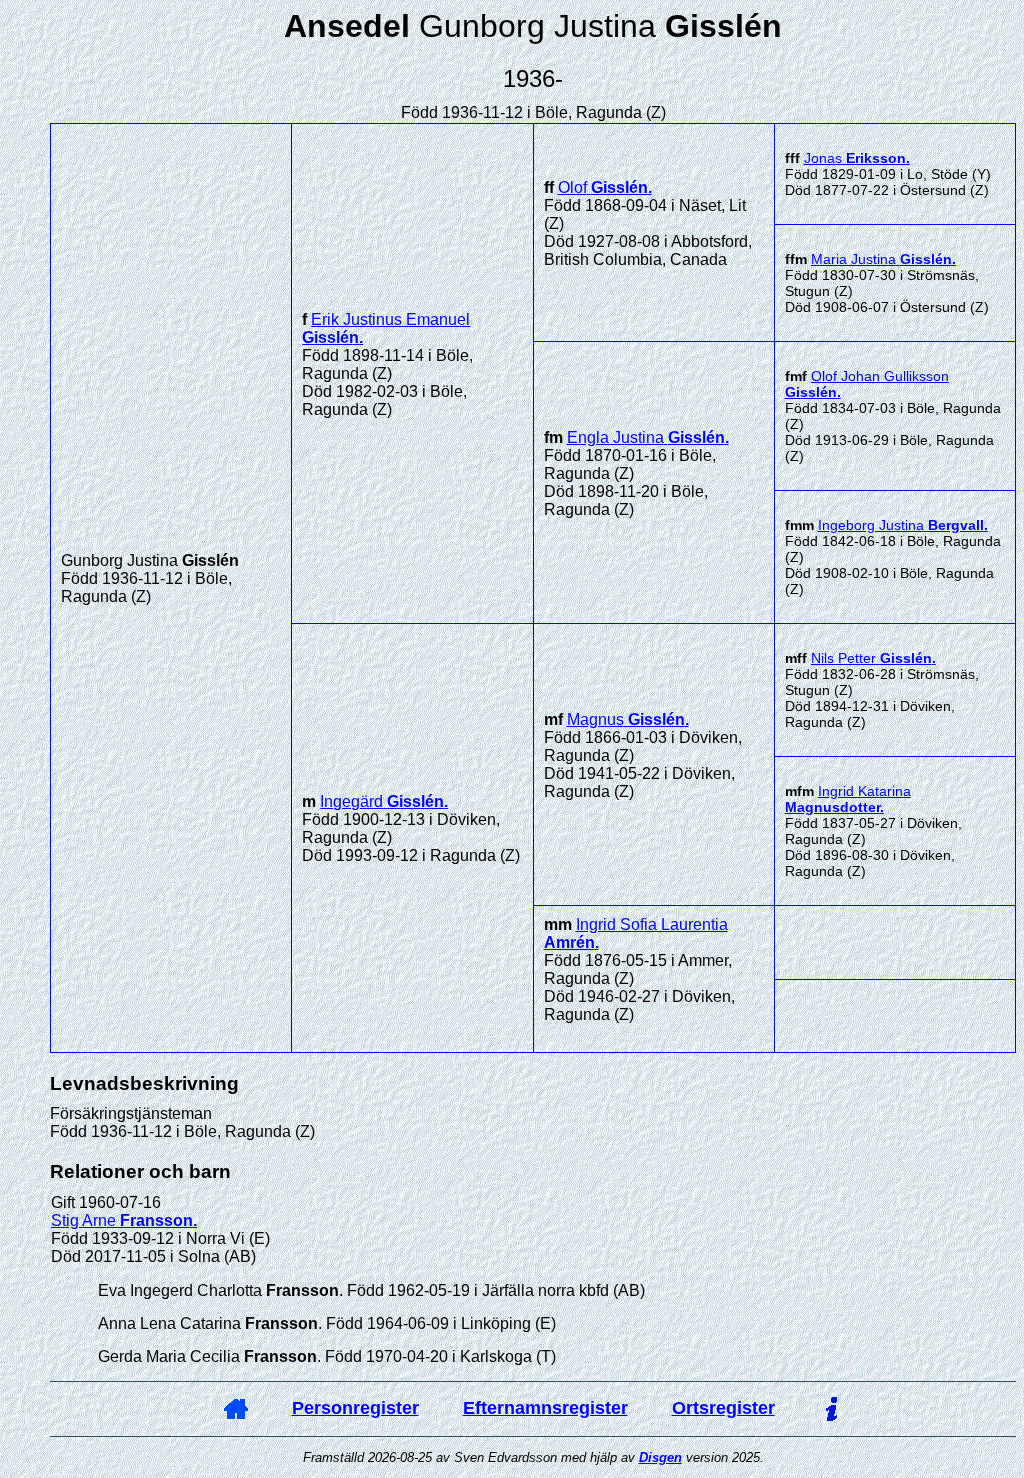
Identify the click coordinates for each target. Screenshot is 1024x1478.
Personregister (355, 1408)
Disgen (660, 1457)
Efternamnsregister (545, 1408)
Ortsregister (723, 1408)
